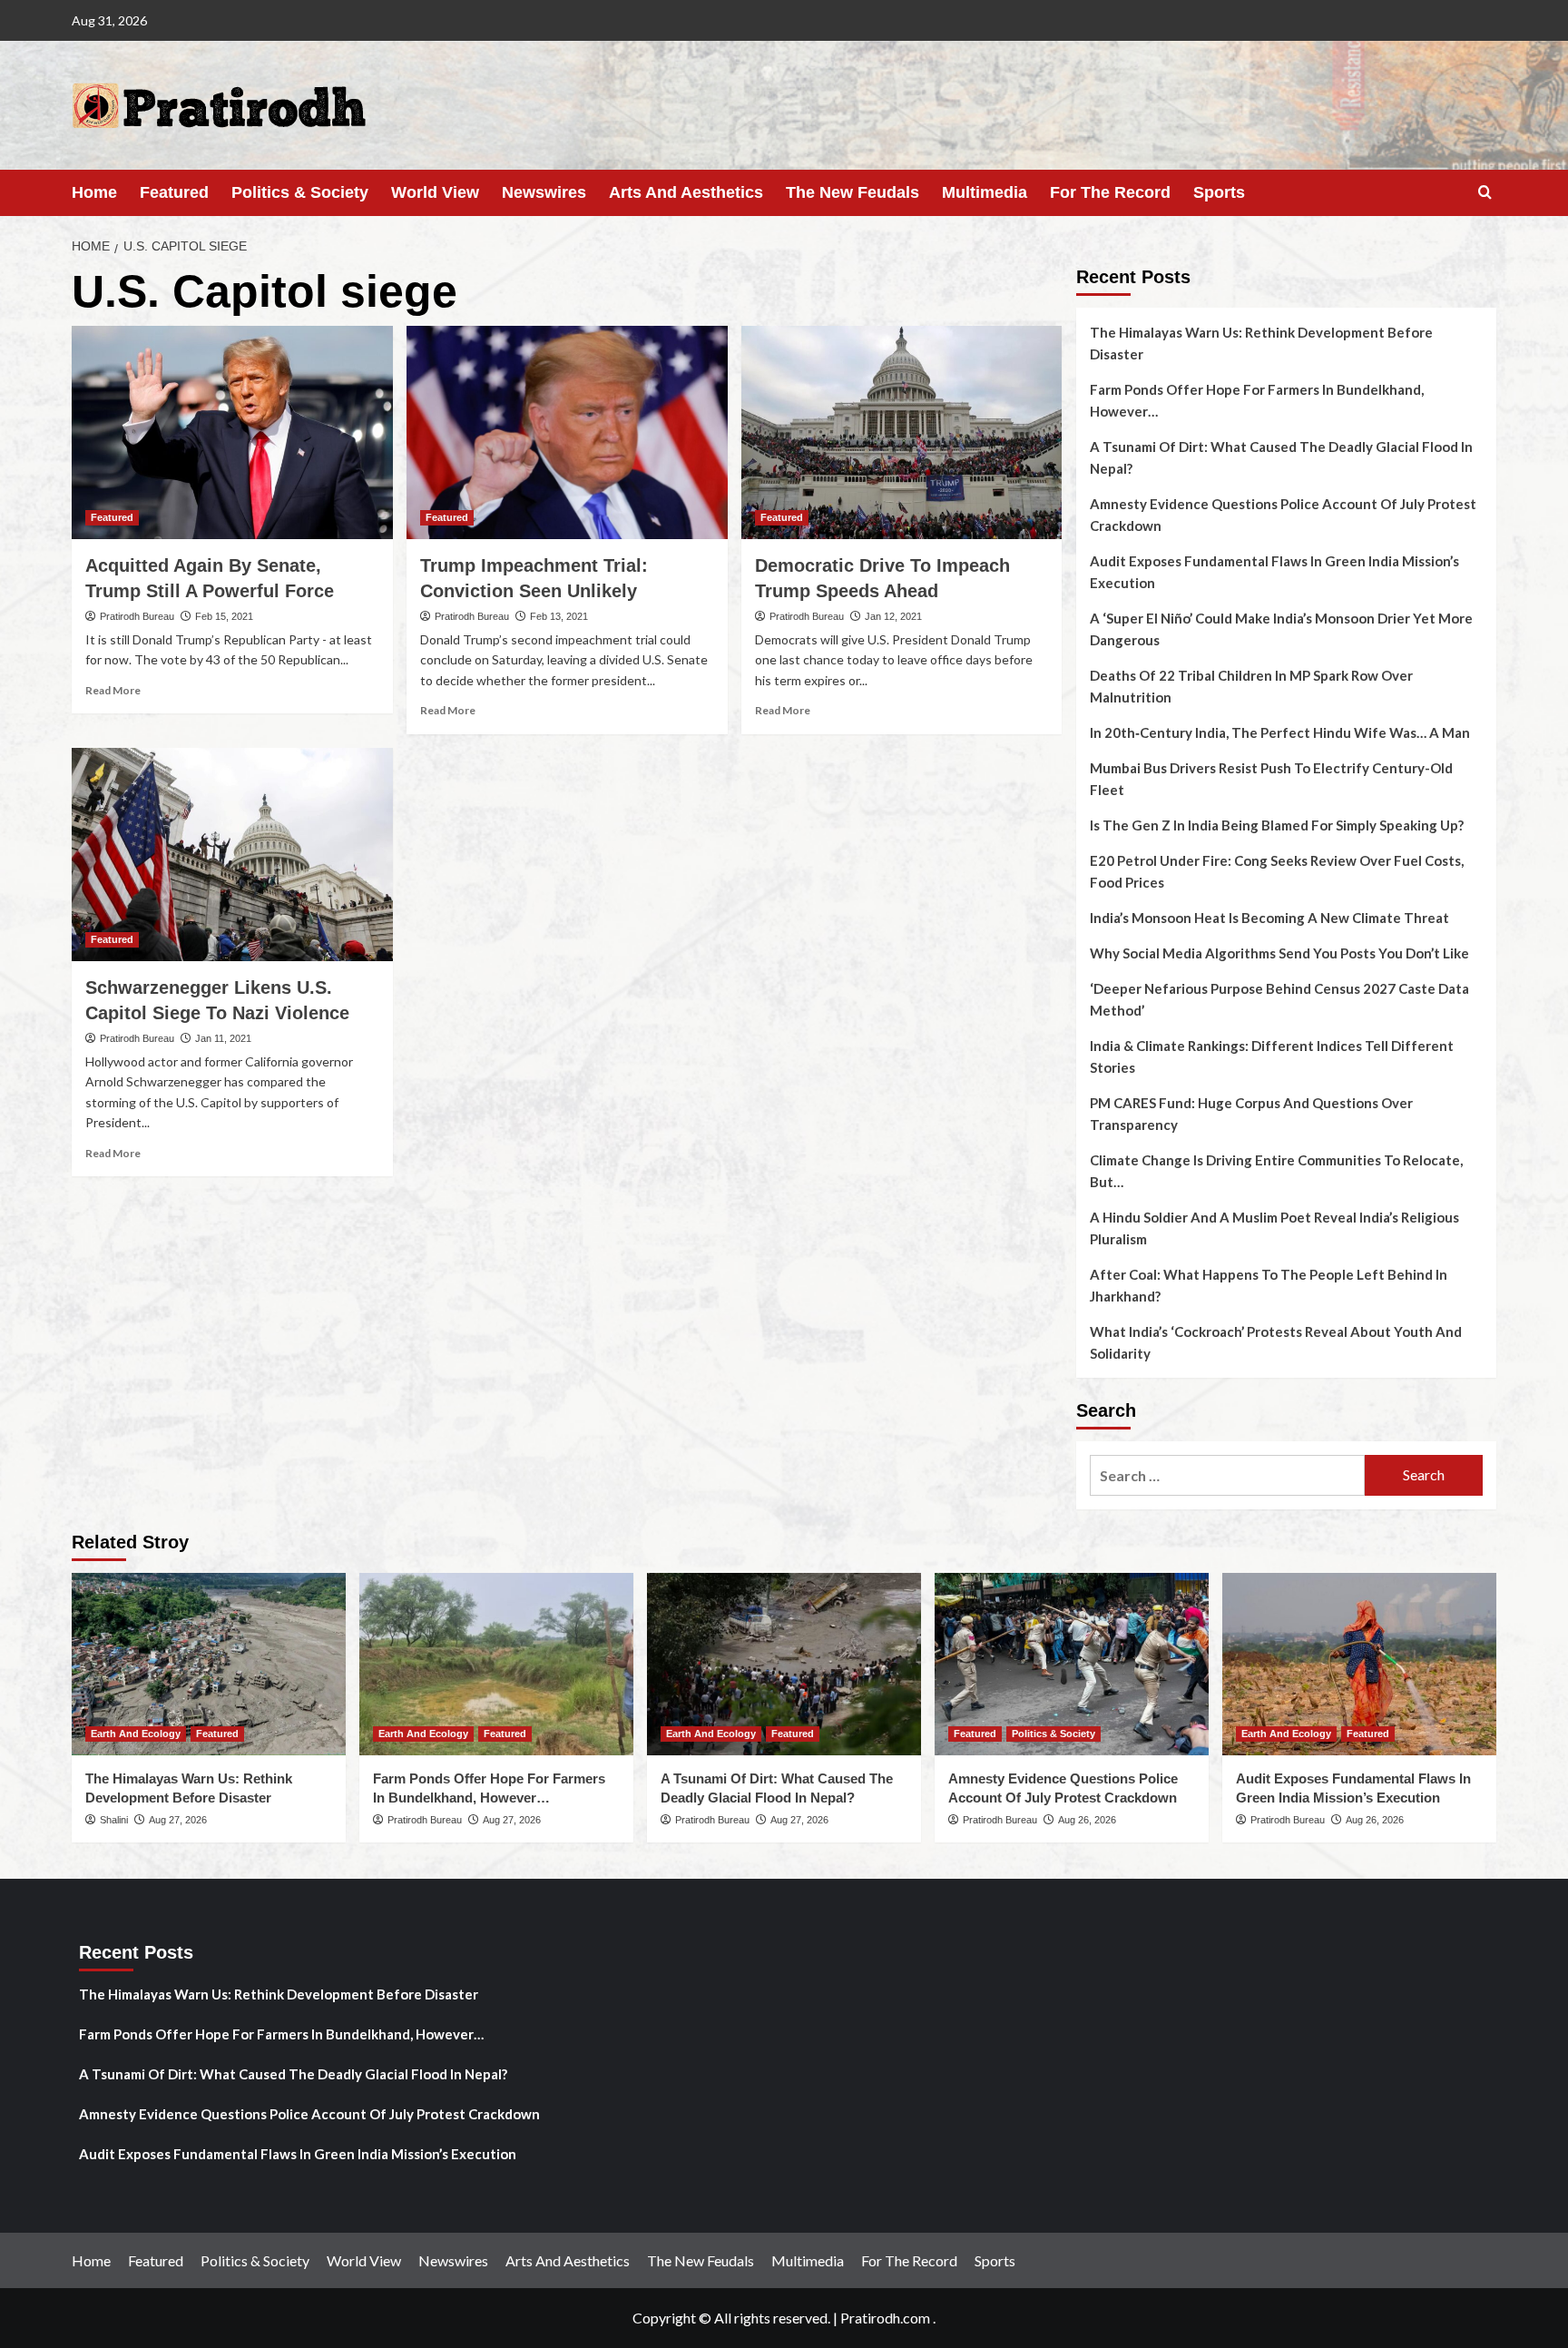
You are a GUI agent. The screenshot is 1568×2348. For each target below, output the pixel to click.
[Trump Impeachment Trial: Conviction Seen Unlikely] (567, 433)
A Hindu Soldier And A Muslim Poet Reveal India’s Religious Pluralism (1274, 1228)
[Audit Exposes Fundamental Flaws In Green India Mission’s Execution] (1359, 1664)
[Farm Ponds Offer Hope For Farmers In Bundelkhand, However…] (496, 1664)
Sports (1219, 192)
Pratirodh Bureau (137, 616)
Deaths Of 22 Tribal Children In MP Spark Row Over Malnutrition (1251, 686)
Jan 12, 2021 (893, 616)
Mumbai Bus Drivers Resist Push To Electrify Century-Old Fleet (1271, 779)
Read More (113, 690)
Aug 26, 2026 (1087, 1820)
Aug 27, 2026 (178, 1820)
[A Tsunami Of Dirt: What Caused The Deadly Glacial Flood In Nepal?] (784, 1664)
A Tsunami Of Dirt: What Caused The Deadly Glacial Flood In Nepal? (1281, 457)
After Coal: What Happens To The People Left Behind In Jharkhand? (1269, 1285)
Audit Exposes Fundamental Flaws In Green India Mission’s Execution (1274, 572)
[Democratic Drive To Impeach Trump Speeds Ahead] (902, 433)
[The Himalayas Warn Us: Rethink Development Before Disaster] (209, 1664)
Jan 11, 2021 (223, 1038)
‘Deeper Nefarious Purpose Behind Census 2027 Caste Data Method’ (1279, 999)
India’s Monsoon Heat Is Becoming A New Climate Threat (1269, 918)
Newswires (544, 192)
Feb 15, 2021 (224, 616)
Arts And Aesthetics (686, 192)
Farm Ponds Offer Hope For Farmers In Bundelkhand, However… (1257, 400)
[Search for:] (1227, 1475)
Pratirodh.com (885, 2318)
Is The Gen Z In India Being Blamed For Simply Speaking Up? (1277, 825)
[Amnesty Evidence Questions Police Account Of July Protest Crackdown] (1072, 1664)
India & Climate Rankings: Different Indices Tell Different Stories (1272, 1056)
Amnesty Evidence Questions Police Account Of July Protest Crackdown (1283, 515)
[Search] (1485, 193)
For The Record (1110, 192)
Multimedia (985, 192)
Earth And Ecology (136, 1734)
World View (435, 192)
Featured (174, 192)
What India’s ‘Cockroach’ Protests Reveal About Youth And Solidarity (1276, 1342)
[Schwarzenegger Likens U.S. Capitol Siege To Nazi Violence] (232, 855)
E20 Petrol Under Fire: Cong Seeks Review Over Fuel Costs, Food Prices (1277, 871)
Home (94, 192)
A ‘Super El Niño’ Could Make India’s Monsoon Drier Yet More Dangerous (1281, 629)
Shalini (114, 1820)
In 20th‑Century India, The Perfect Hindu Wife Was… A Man (1280, 732)
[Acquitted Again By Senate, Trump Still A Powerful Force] (232, 433)
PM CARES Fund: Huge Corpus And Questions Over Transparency (1251, 1114)
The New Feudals (853, 192)
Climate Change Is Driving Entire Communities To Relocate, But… (1276, 1171)
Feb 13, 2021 (559, 616)
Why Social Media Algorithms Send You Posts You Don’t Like (1279, 953)
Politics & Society (300, 192)
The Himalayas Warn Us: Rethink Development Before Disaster (1261, 343)
